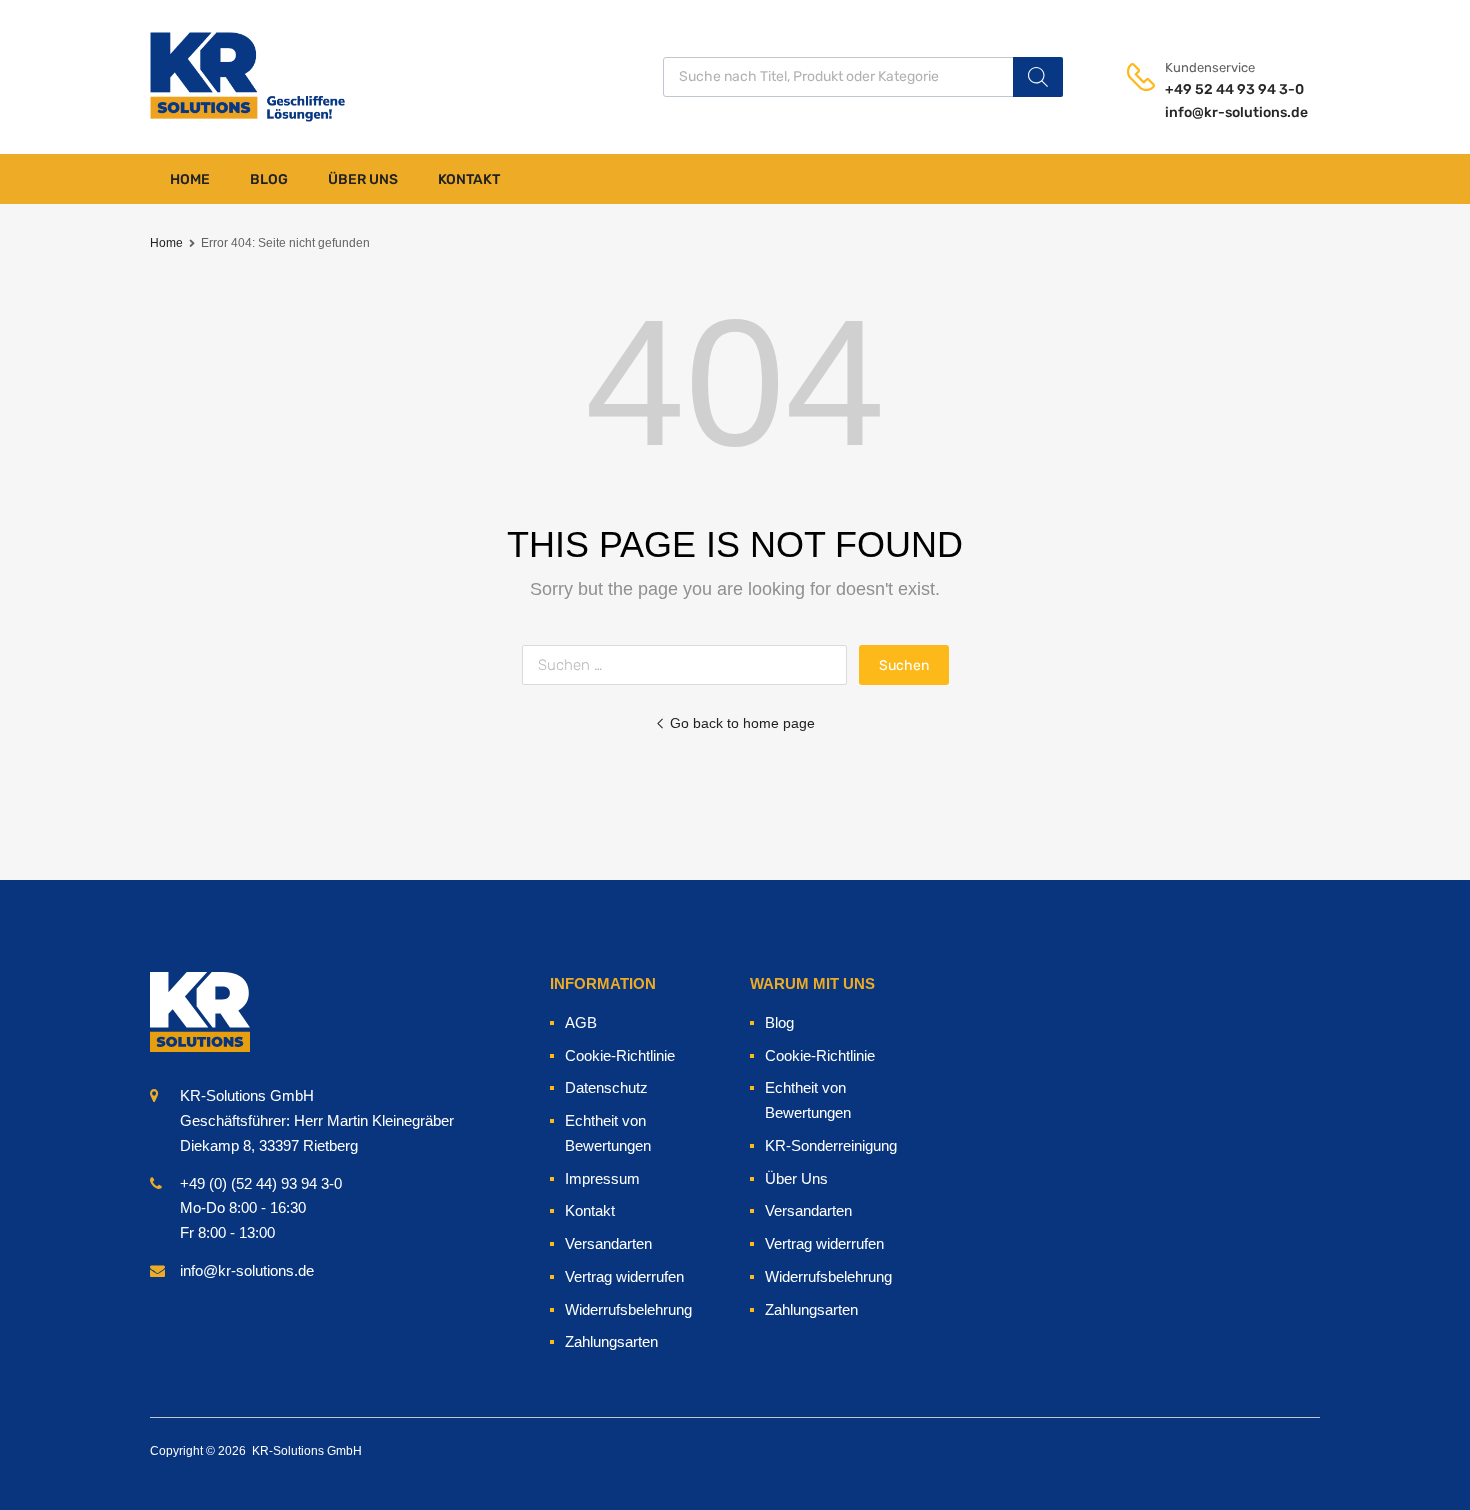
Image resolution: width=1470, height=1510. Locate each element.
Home (190, 179)
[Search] (1038, 77)
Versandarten (608, 1243)
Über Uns (363, 179)
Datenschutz (606, 1087)
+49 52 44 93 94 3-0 (1214, 89)
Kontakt (469, 179)
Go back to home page (742, 723)
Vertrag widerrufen (624, 1276)
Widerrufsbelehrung (628, 1309)
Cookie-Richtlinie (620, 1055)
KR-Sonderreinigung (831, 1145)
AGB (581, 1022)
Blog (269, 179)
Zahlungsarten (611, 1341)
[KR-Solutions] (200, 76)
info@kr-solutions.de (1214, 112)
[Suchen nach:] (690, 664)
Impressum (602, 1178)
